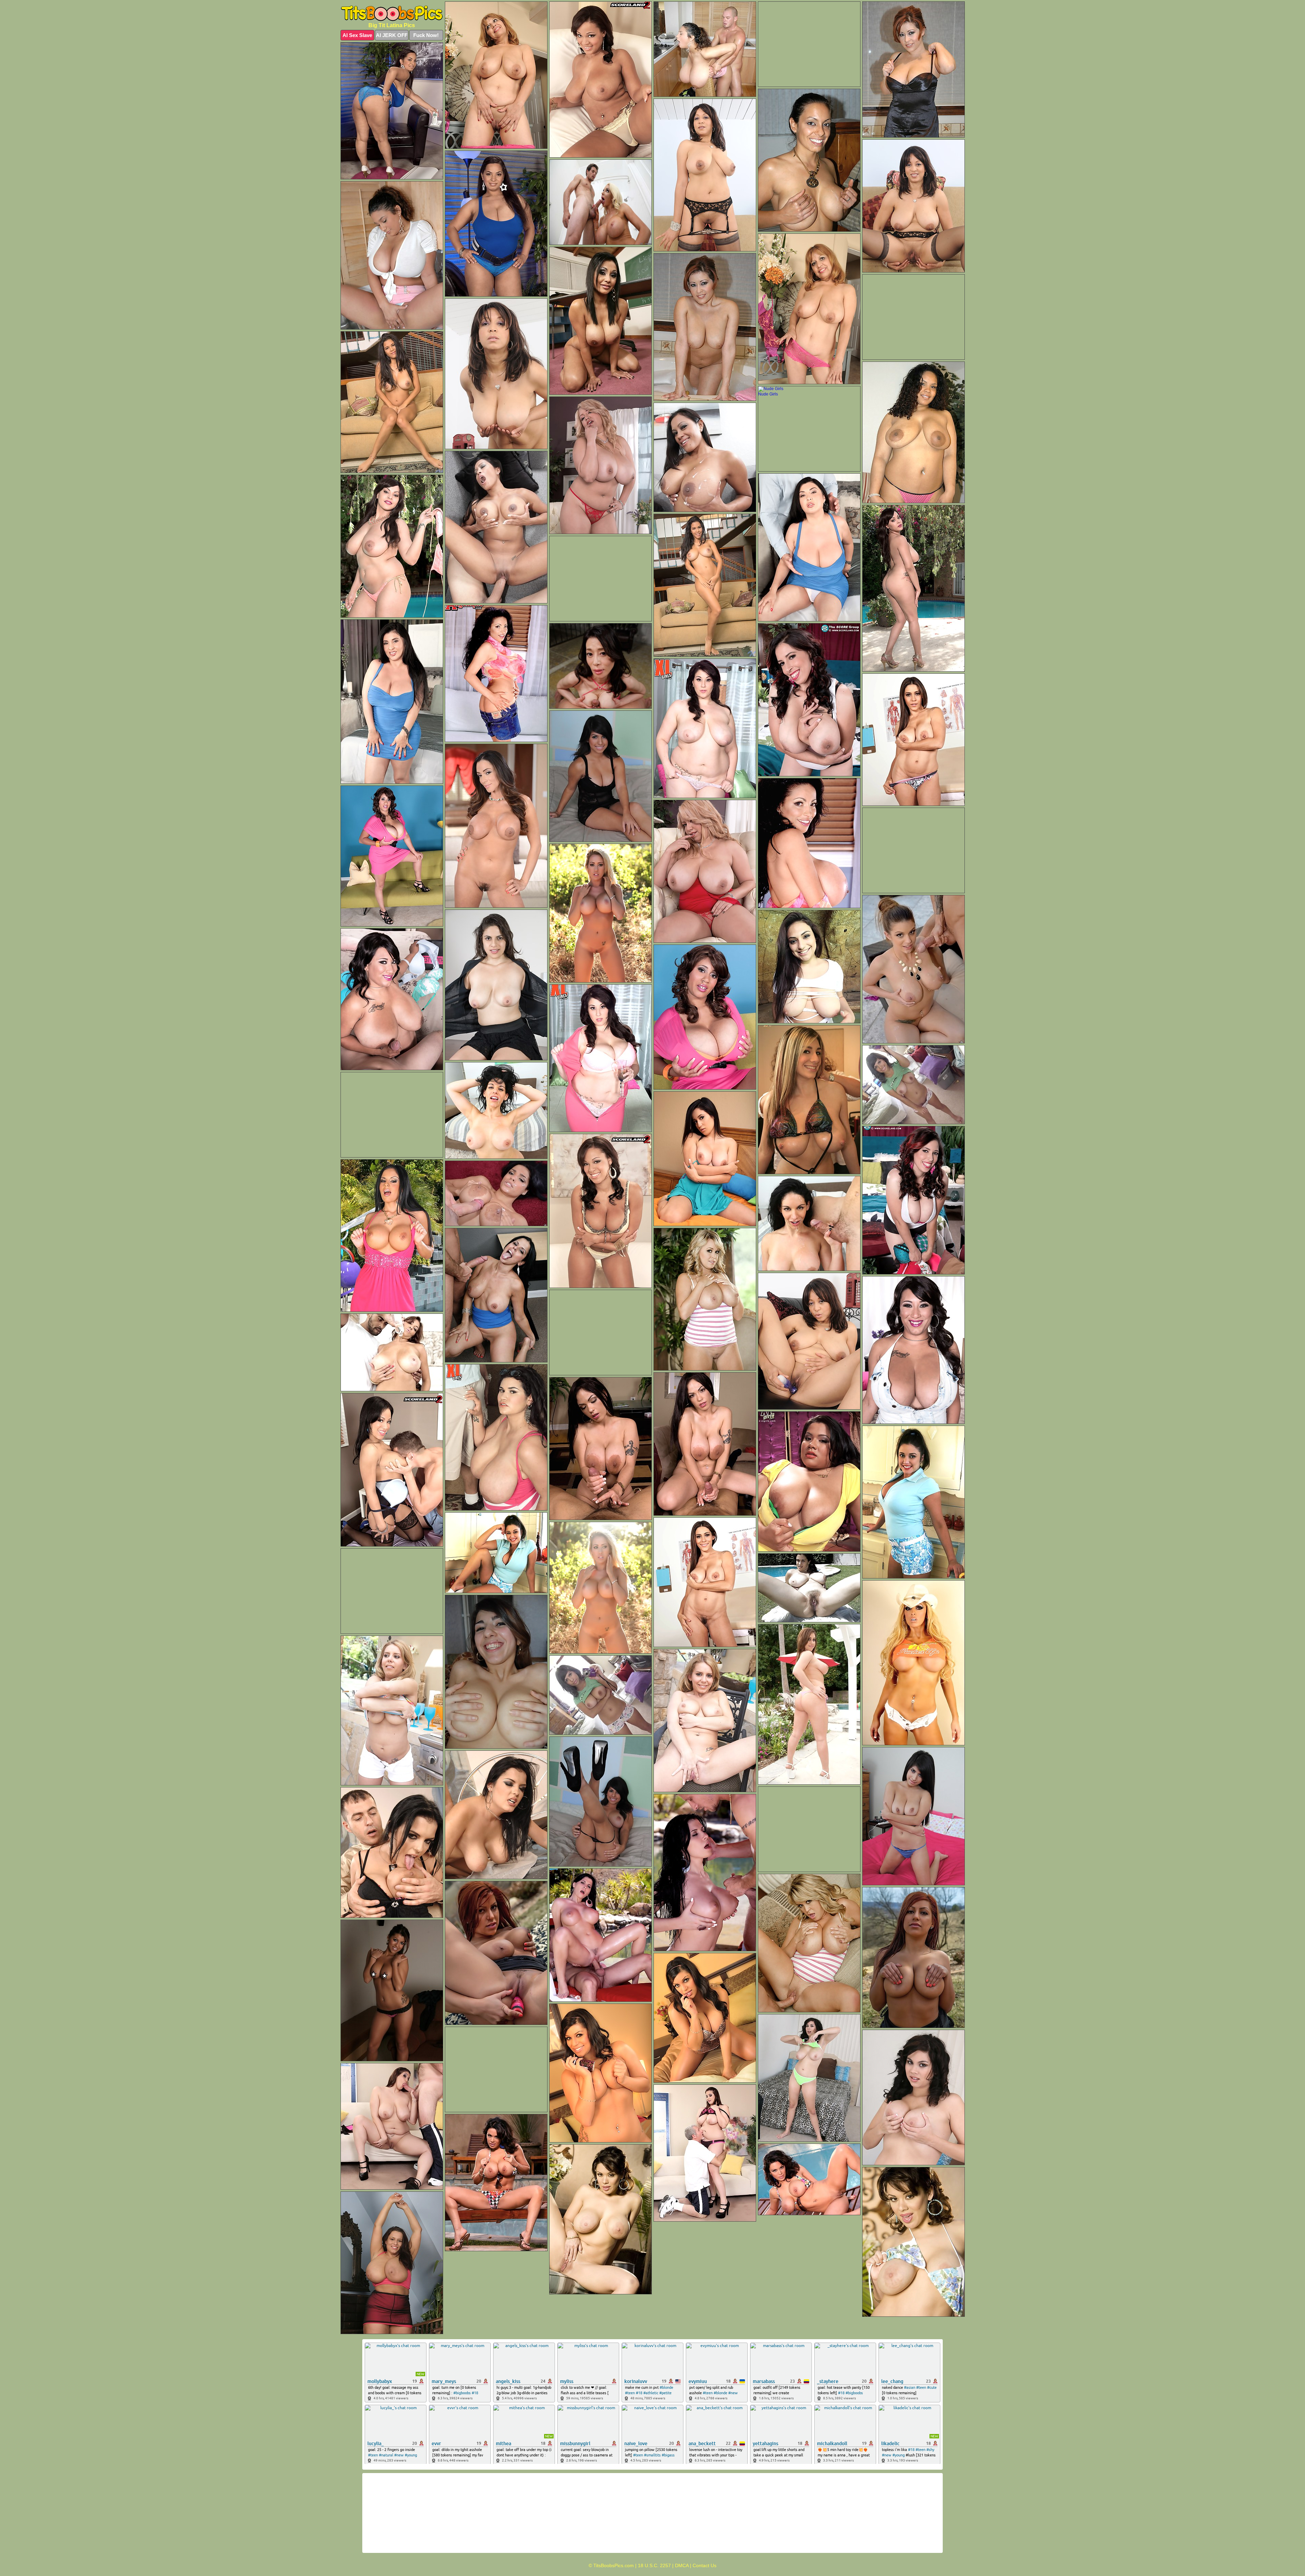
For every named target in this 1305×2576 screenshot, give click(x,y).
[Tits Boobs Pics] (392, 13)
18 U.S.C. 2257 (654, 2565)
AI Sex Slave (357, 35)
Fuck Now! (426, 35)
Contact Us (704, 2565)
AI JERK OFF (392, 35)
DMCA (682, 2565)
